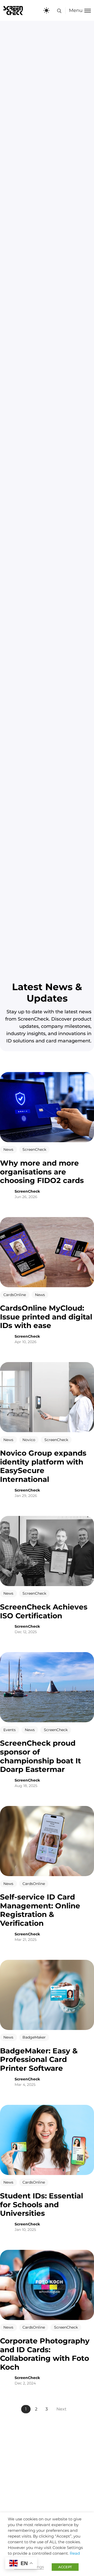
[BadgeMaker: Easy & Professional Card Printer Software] (47, 1995)
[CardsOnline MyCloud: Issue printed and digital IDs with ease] (47, 1252)
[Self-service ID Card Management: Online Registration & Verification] (47, 1841)
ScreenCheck (34, 1150)
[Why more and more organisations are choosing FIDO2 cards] (47, 1107)
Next (61, 2409)
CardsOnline (15, 1295)
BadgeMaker (34, 2038)
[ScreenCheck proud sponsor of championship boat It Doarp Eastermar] (47, 1687)
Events (10, 1730)
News (8, 1150)
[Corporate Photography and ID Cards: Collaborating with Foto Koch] (47, 2285)
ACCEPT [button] (65, 2567)
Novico (29, 1440)
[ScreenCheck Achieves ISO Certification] (47, 1551)
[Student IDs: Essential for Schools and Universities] (47, 2140)
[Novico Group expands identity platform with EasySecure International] (47, 1397)
